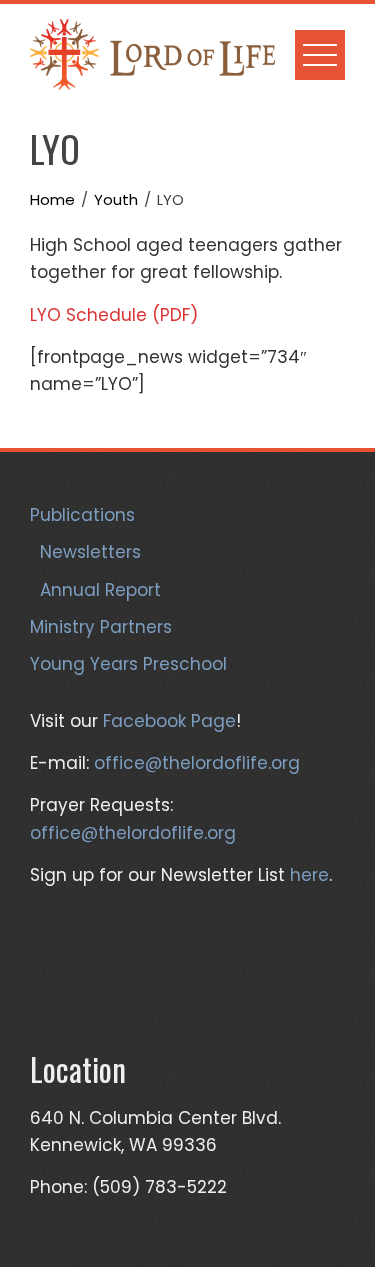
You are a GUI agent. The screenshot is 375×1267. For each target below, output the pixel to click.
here (309, 875)
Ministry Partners (101, 627)
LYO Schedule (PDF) (114, 315)
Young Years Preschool (128, 664)
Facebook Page (169, 721)
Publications (82, 515)
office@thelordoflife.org (197, 763)
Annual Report (100, 590)
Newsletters (90, 552)
